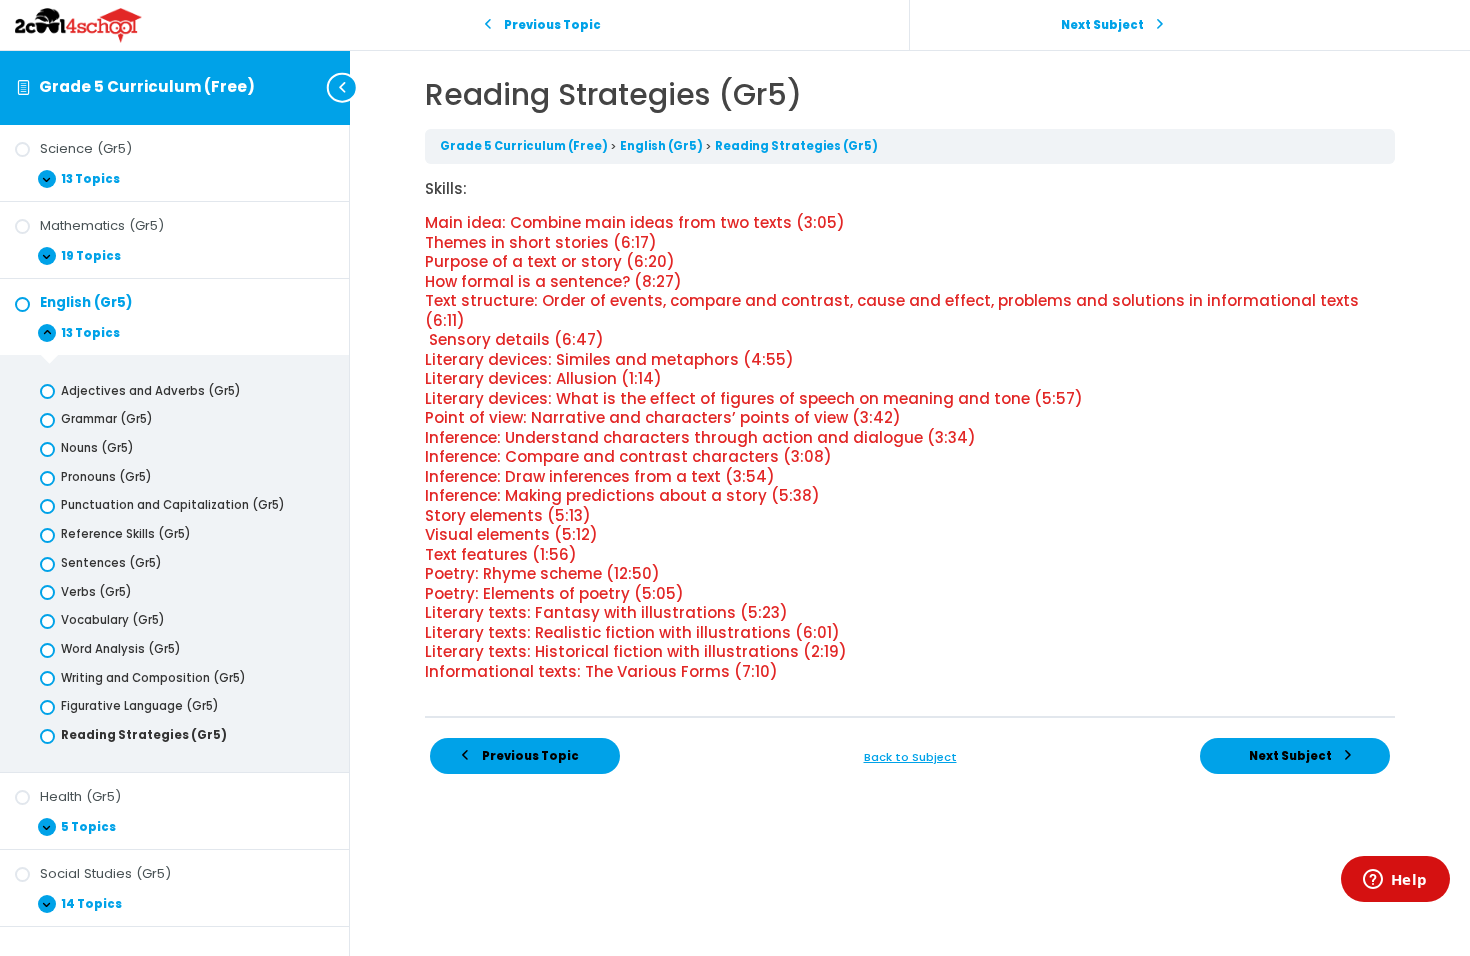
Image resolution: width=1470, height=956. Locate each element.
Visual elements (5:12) (511, 534)
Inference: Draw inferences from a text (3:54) (600, 476)
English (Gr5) (662, 146)
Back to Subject (910, 757)
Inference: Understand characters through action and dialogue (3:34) (700, 437)
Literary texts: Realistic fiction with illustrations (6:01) (632, 632)
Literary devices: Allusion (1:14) (543, 378)
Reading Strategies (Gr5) (796, 146)
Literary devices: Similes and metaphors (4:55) (609, 359)
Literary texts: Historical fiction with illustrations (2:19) (636, 651)
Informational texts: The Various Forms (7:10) (601, 671)
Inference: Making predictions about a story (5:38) (622, 495)
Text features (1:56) (501, 554)
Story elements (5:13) (508, 515)
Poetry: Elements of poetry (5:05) (554, 593)
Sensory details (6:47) (514, 339)
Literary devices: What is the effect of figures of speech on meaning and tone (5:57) (754, 398)
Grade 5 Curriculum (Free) (147, 86)
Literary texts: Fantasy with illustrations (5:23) (606, 612)
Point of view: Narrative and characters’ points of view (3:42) (663, 417)
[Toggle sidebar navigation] (344, 87)
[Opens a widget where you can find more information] (1395, 881)
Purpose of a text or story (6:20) (550, 261)
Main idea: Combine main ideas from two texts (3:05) (635, 222)
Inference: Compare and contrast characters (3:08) (628, 456)
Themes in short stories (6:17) (541, 242)
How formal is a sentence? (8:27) (553, 281)
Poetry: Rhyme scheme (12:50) (542, 573)
